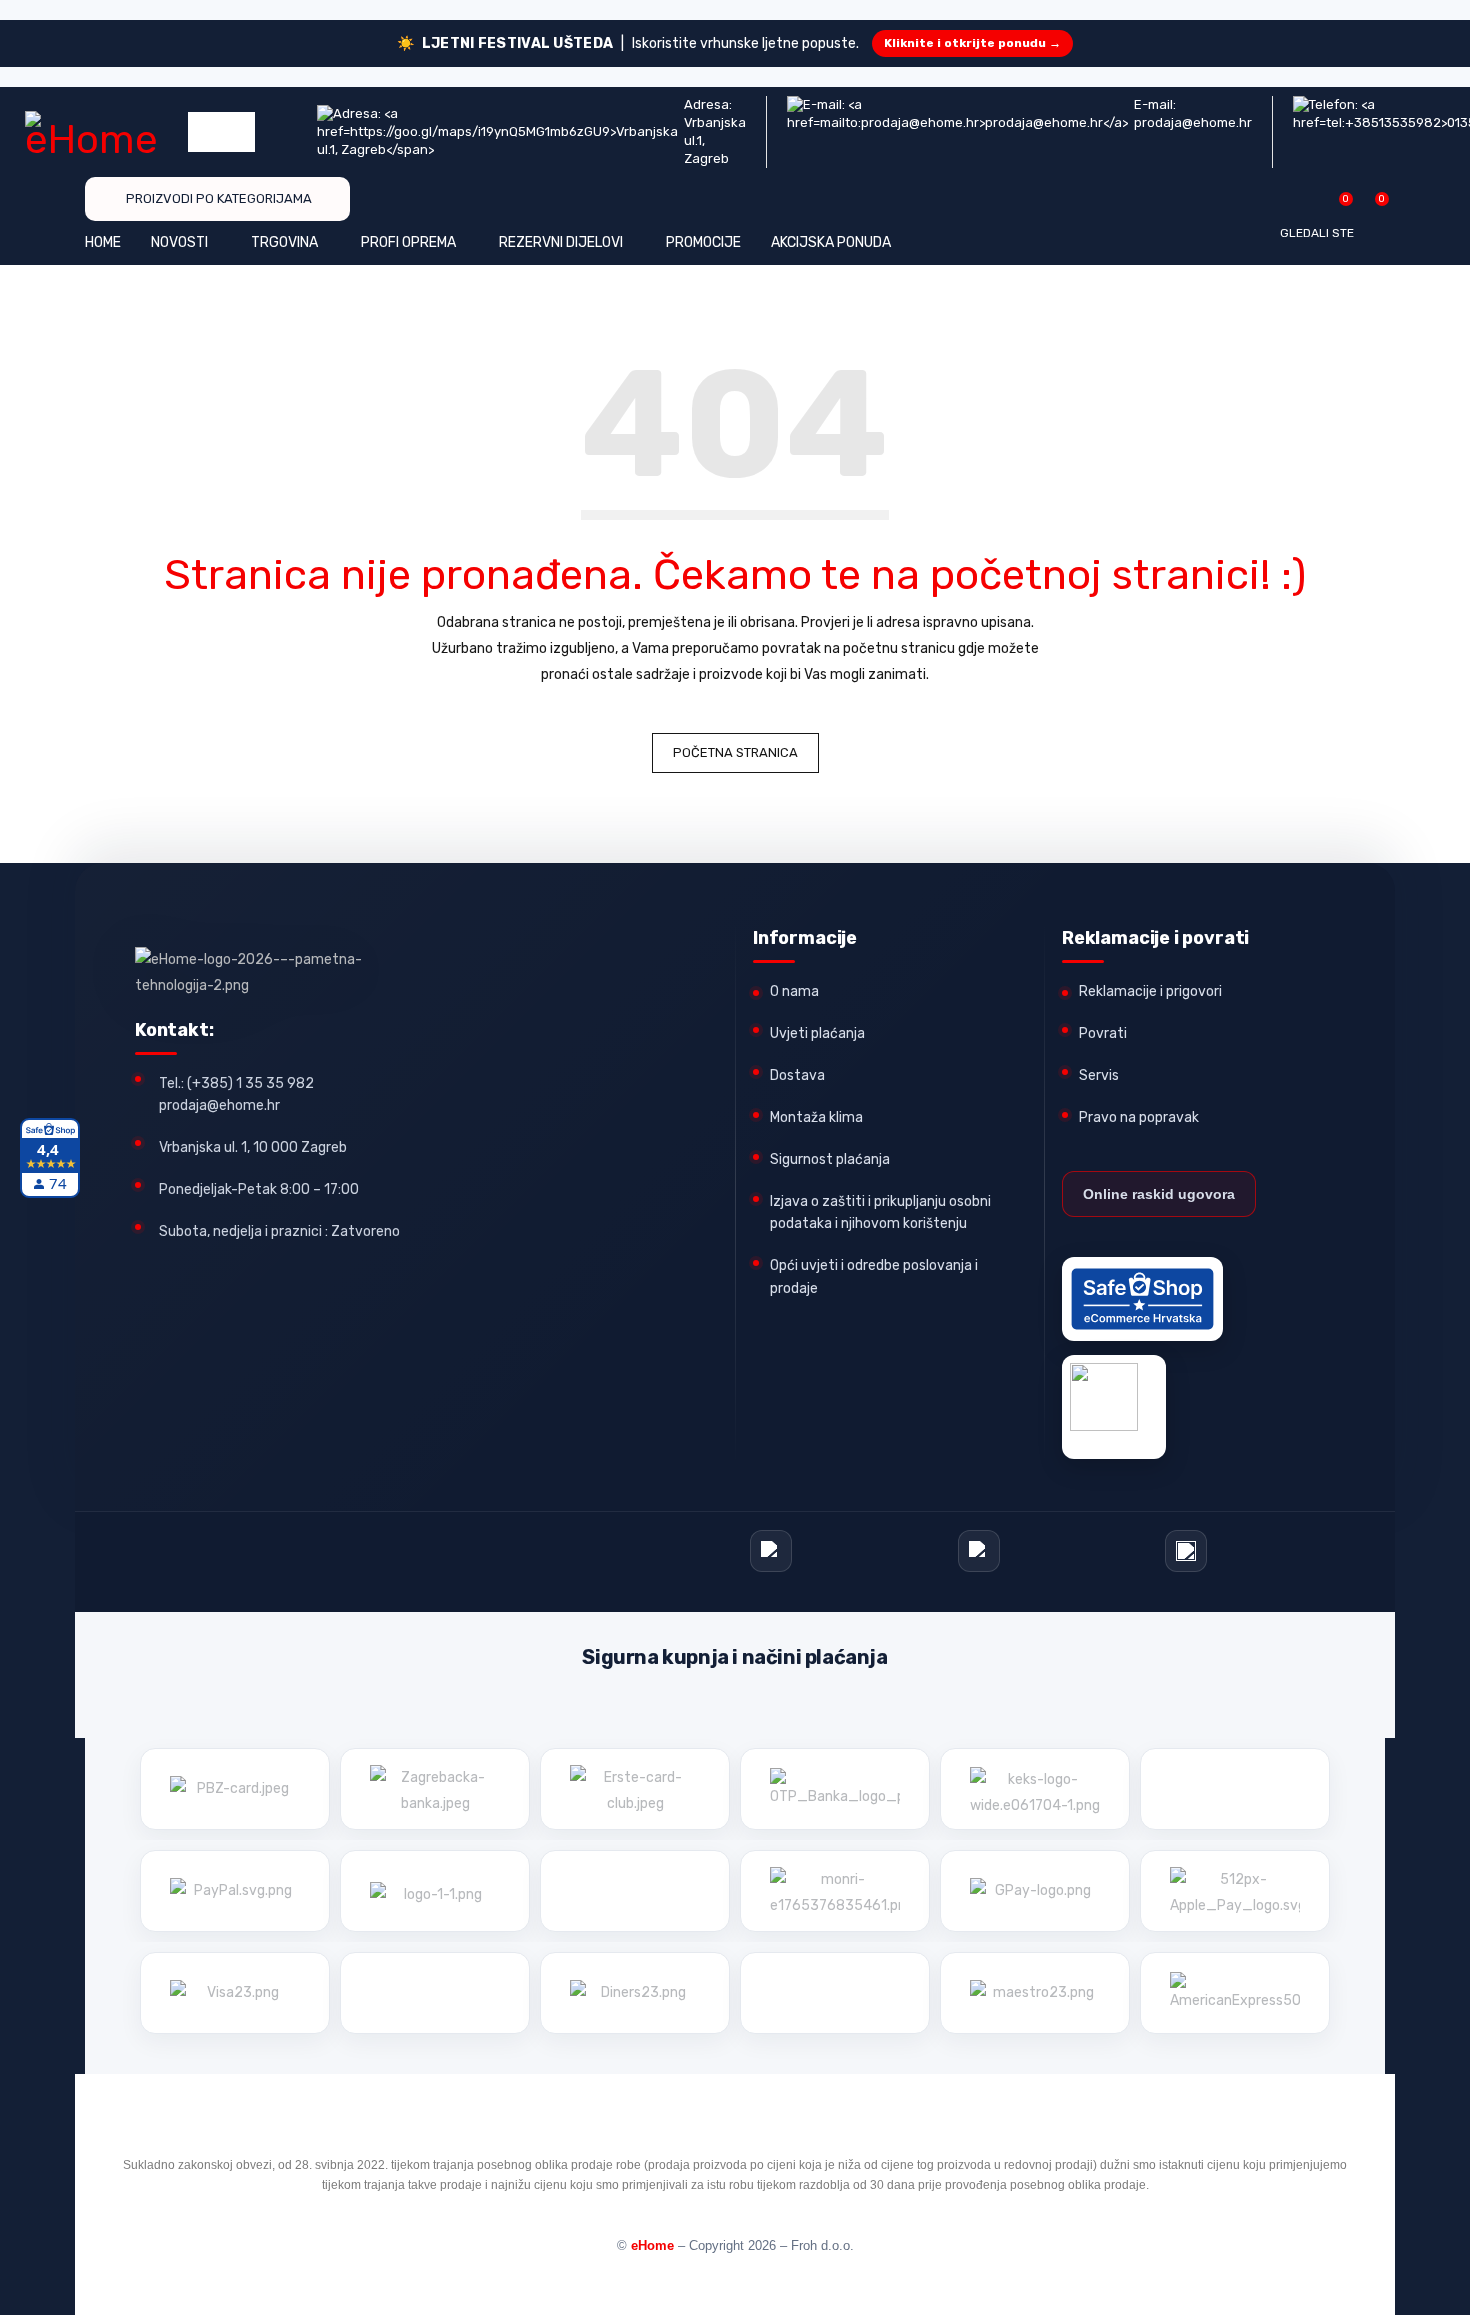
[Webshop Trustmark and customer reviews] (1142, 1299)
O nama (794, 991)
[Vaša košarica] (1371, 206)
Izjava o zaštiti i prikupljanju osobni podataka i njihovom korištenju (880, 1212)
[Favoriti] (1335, 206)
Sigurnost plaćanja (830, 1159)
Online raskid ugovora (1159, 1194)
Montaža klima (816, 1117)
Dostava (797, 1075)
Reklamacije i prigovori (1150, 991)
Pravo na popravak (1139, 1117)
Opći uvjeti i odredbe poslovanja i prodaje (874, 1276)
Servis (1099, 1075)
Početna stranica (735, 752)
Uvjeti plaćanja (817, 1033)
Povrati (1103, 1033)
